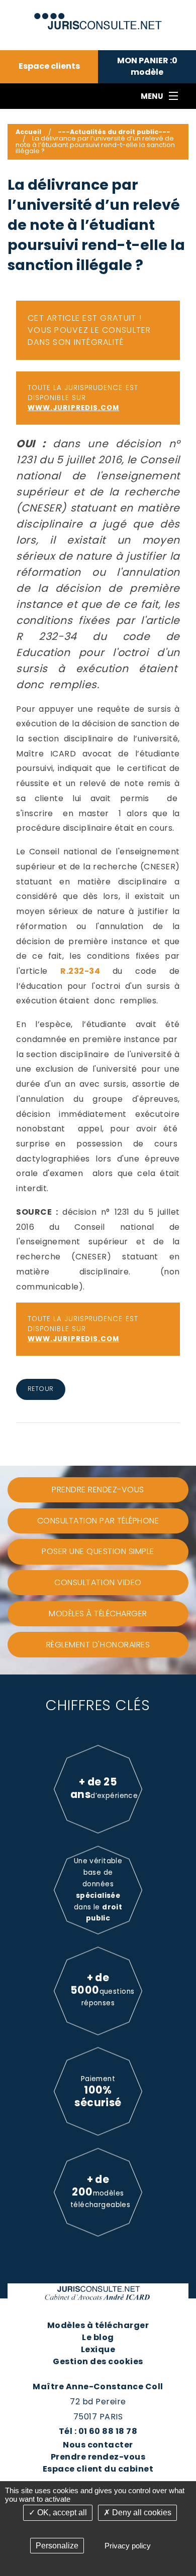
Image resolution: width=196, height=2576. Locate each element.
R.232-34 (86, 971)
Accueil (28, 132)
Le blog (98, 2337)
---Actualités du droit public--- (114, 132)
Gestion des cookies (98, 2361)
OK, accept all (61, 2513)
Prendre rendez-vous (98, 2457)
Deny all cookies (141, 2513)
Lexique (98, 2349)
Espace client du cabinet (98, 2469)
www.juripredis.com (73, 408)
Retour (41, 1389)
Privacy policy (128, 2546)
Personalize (57, 2546)
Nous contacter (98, 2445)
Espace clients (49, 66)
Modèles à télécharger (98, 2325)
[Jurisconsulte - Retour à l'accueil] (98, 17)
